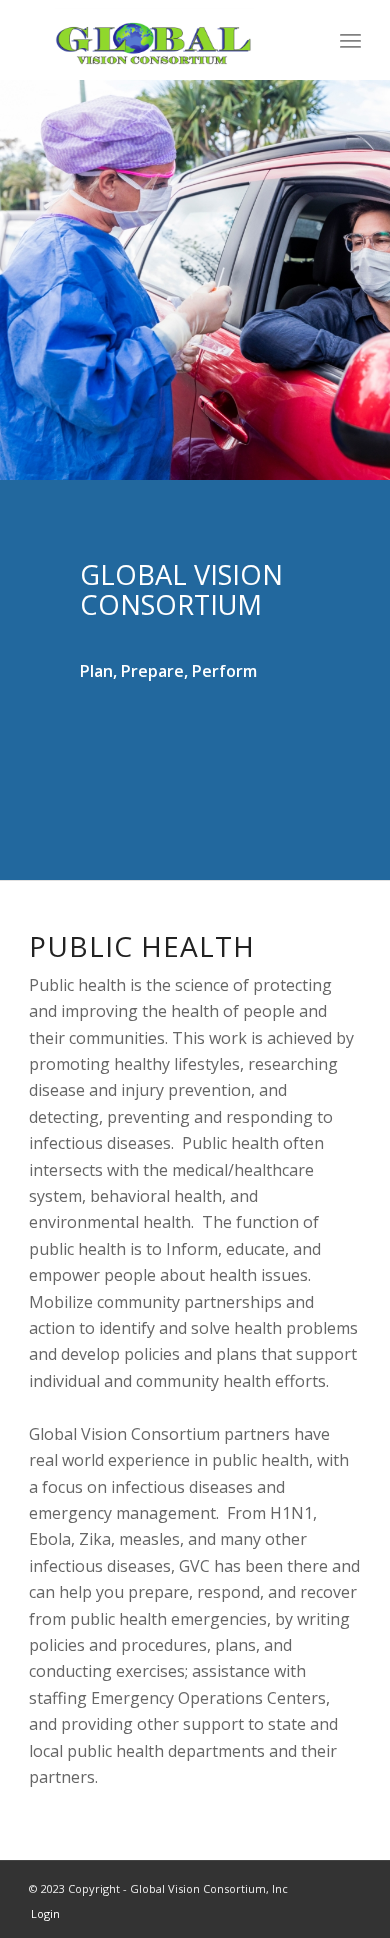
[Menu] (350, 40)
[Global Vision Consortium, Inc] (161, 40)
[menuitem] (350, 40)
